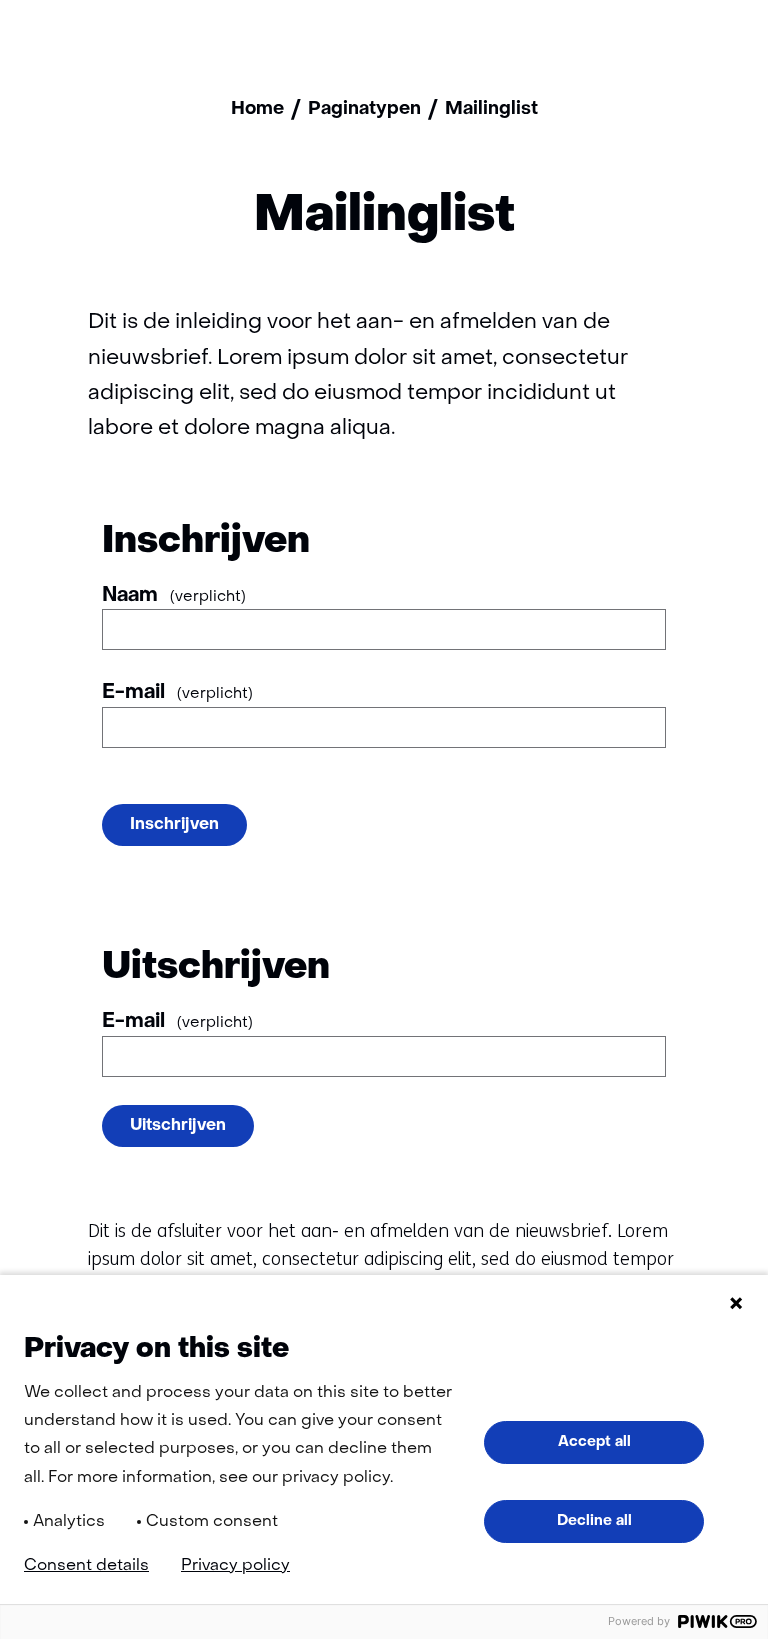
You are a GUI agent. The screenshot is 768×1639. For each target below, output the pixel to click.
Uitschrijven (178, 1126)
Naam (174, 596)
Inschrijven (174, 825)
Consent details (86, 1566)
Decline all (594, 1521)
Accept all (594, 1442)
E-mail (177, 693)
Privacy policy (235, 1566)
